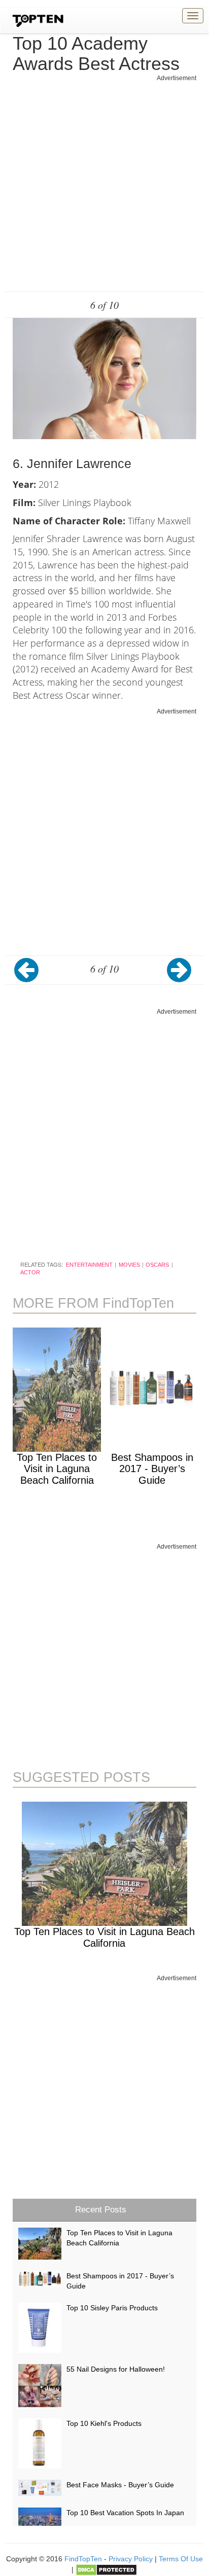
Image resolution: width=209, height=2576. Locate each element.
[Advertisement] (104, 187)
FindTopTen (83, 2559)
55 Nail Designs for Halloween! (116, 2369)
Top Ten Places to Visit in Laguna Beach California (57, 1469)
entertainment (89, 1265)
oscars (157, 1265)
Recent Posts (101, 2210)
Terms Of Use (181, 2559)
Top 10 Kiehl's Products (104, 2423)
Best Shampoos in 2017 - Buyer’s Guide (152, 1469)
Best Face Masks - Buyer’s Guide (120, 2485)
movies (129, 1265)
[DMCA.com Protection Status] (106, 2569)
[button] (30, 978)
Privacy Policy (131, 2559)
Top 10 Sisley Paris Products (112, 2308)
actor (30, 1272)
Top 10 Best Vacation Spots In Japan (125, 2513)
